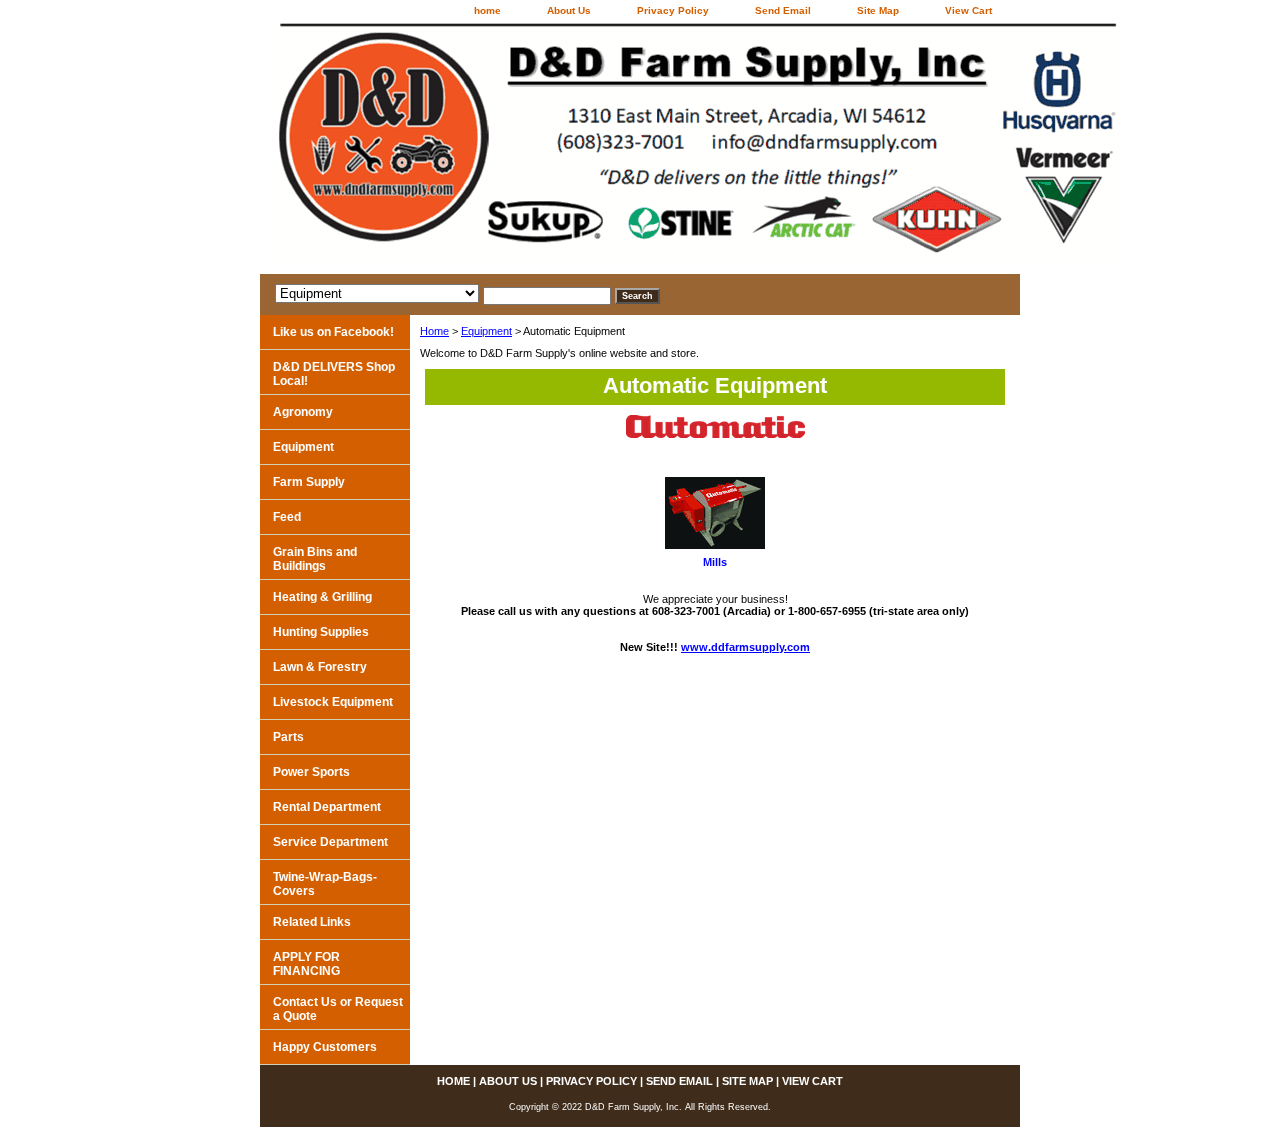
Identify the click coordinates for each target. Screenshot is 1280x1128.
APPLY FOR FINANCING (306, 964)
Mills (715, 562)
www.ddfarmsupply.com (745, 647)
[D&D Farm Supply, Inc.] (510, 148)
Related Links (312, 922)
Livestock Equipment (333, 702)
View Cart (968, 10)
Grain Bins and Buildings (315, 559)
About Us (569, 10)
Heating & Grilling (322, 597)
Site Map (878, 10)
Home (434, 331)
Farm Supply (309, 482)
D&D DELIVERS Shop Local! (334, 374)
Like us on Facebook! (333, 332)
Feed (287, 517)
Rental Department (327, 807)
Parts (288, 737)
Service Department (330, 842)
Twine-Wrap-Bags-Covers (325, 884)
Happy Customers (325, 1047)
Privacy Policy (673, 10)
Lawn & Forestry (320, 667)
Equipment (486, 331)
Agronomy (303, 412)
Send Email (783, 10)
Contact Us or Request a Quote (338, 1009)
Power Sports (311, 772)
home (487, 10)
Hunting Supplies (321, 632)
